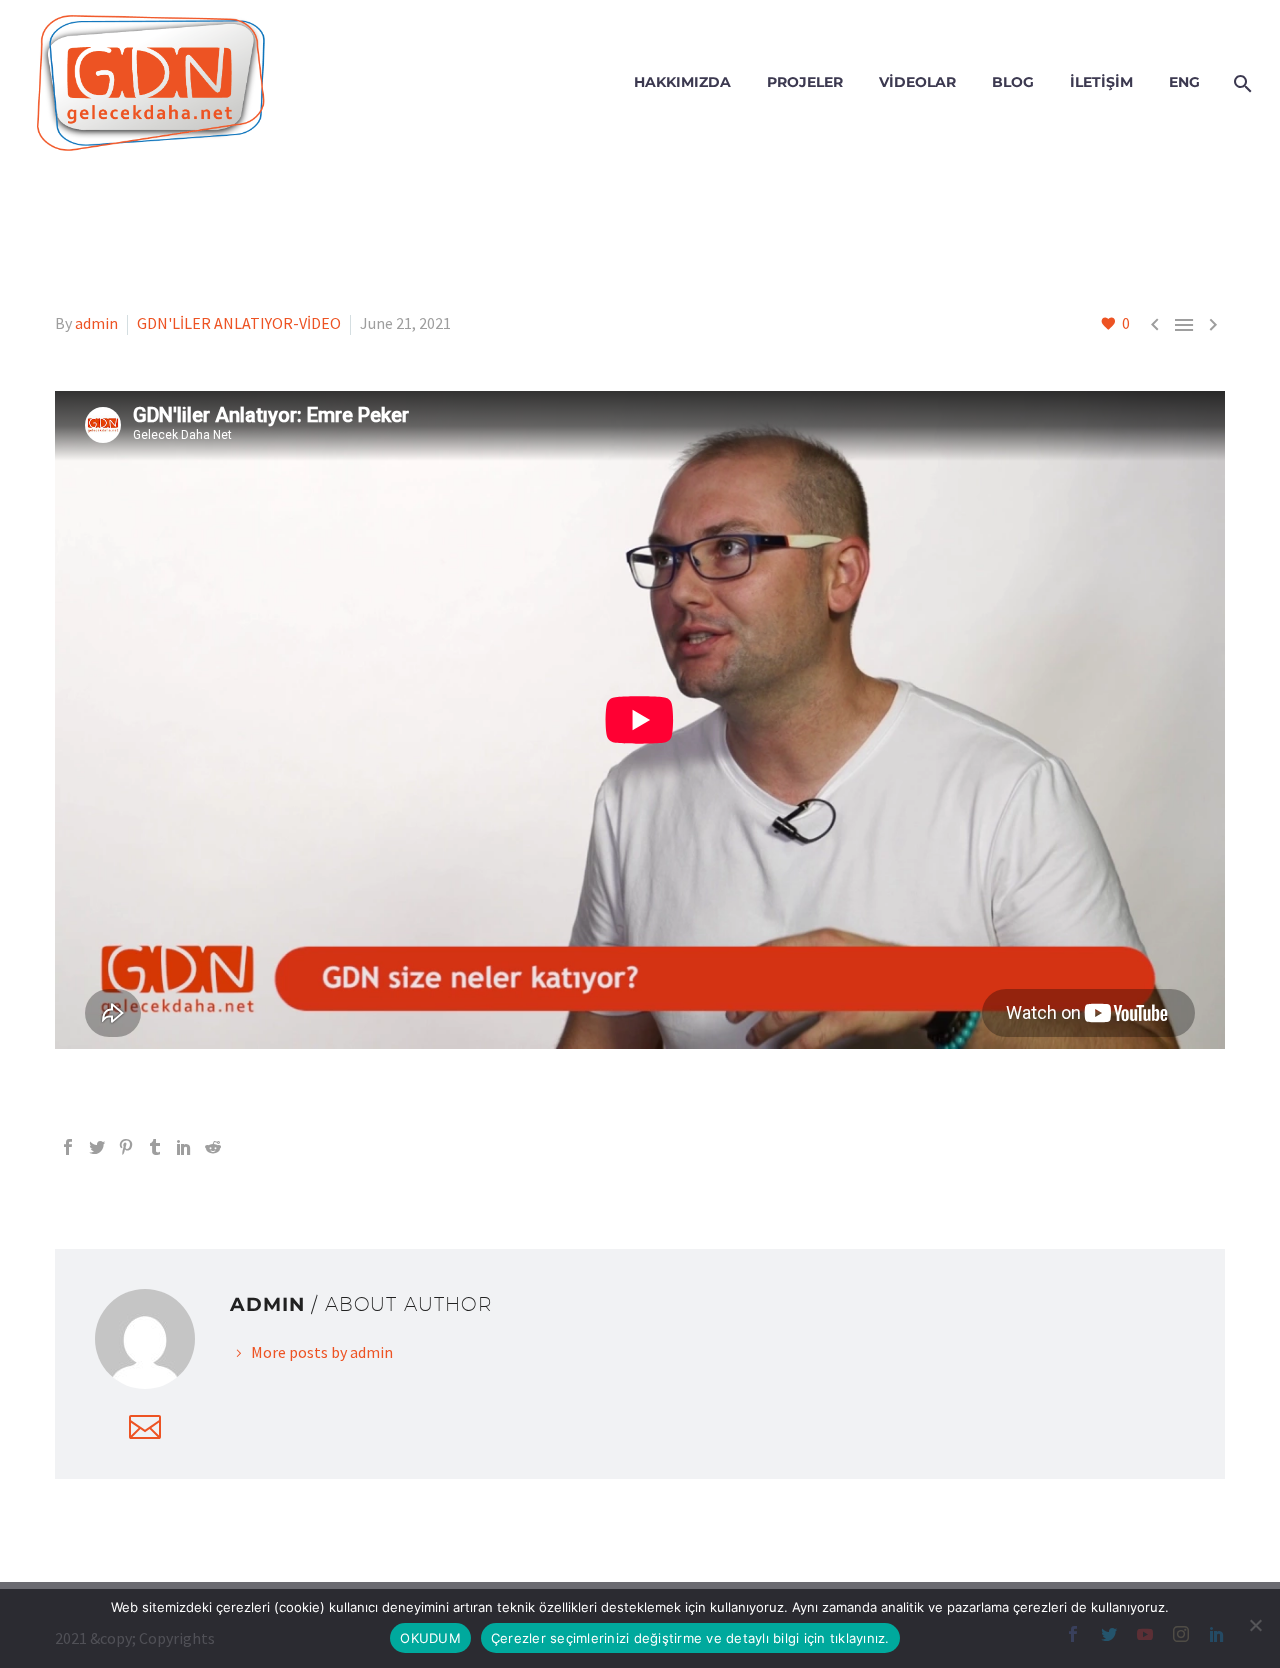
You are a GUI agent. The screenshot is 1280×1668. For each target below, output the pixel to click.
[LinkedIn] (184, 1147)
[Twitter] (97, 1147)
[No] (1255, 1625)
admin (96, 323)
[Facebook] (68, 1147)
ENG (1184, 82)
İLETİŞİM (1101, 82)
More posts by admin (322, 1352)
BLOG (1013, 82)
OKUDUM (430, 1638)
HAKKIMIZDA (682, 82)
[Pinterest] (126, 1147)
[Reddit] (213, 1147)
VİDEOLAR (917, 82)
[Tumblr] (155, 1147)
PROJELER (805, 82)
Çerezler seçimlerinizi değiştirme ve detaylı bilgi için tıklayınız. (690, 1638)
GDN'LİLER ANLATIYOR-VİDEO (239, 323)
